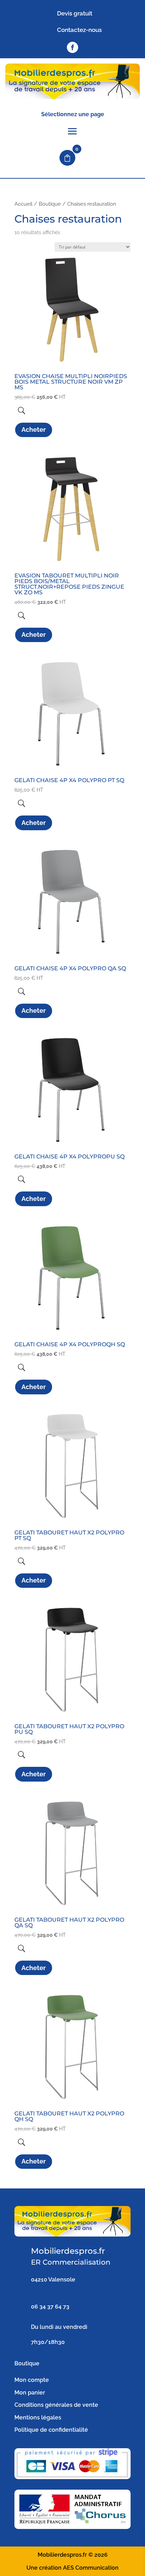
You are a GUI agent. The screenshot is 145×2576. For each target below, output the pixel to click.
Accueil (23, 204)
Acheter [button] (34, 430)
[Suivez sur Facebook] (72, 47)
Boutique (50, 204)
